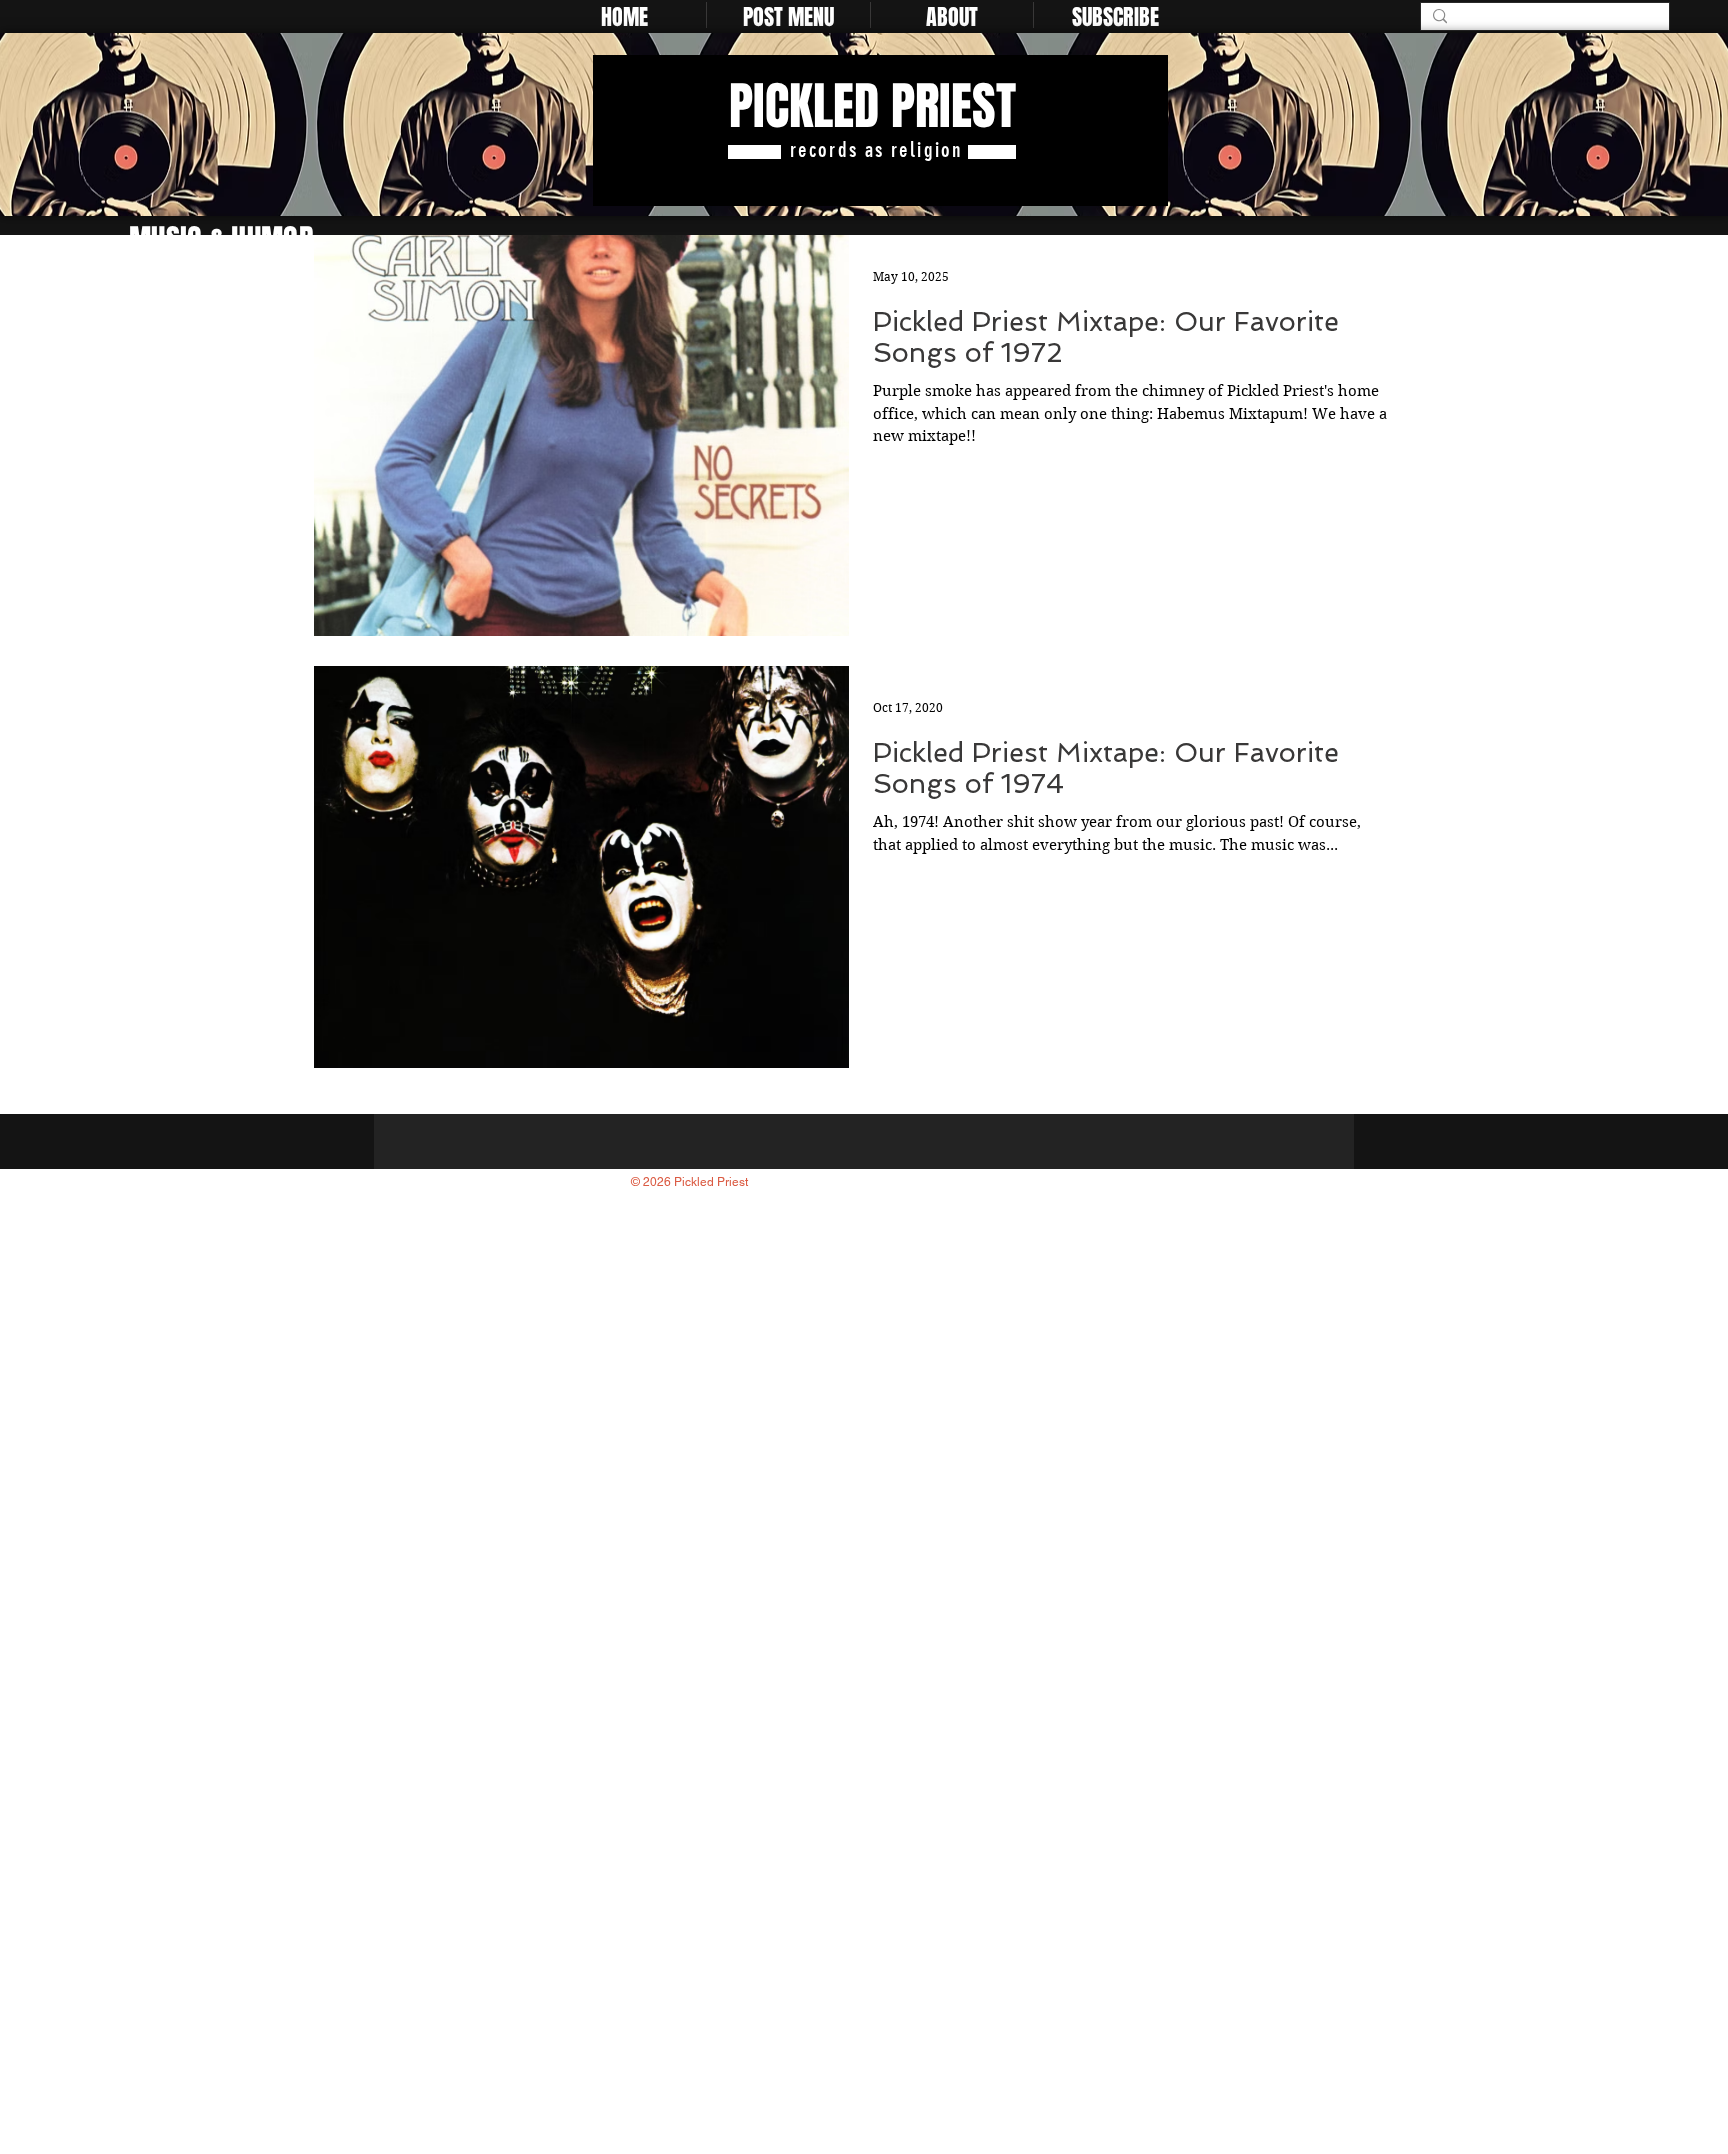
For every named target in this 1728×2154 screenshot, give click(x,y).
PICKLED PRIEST (872, 106)
